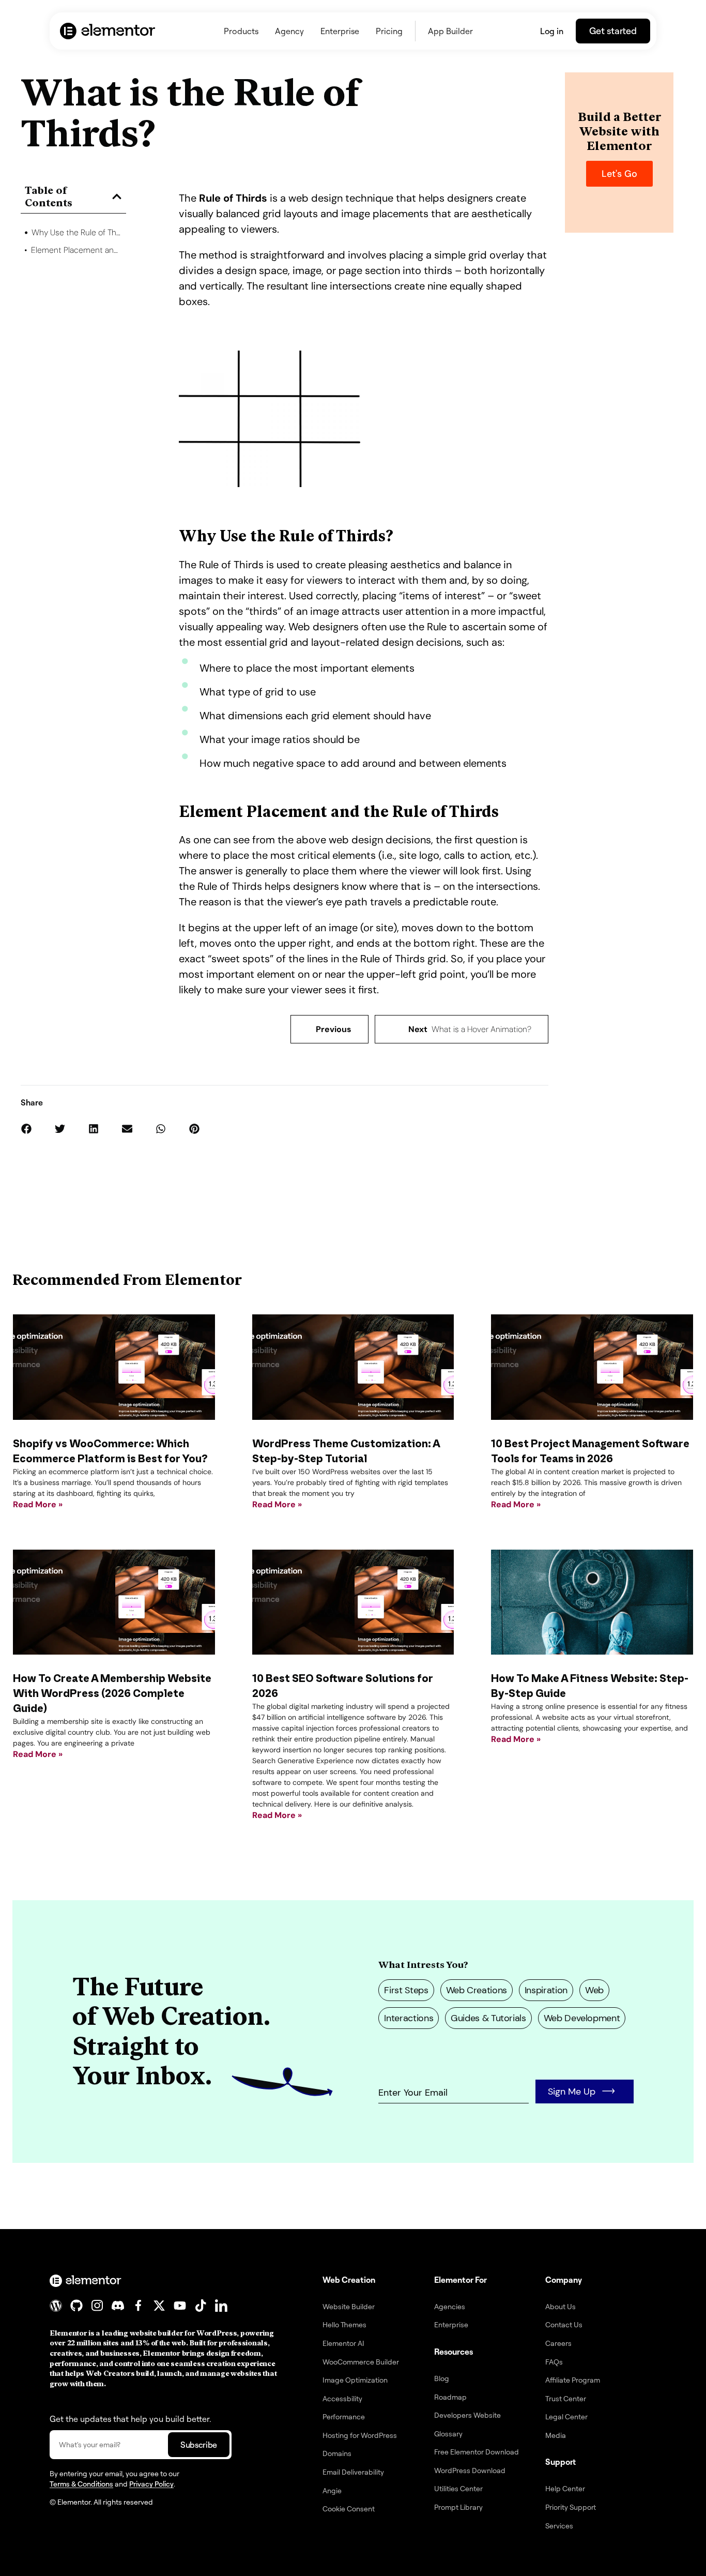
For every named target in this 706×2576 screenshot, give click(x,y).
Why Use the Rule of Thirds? (77, 232)
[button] (117, 196)
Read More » (38, 1504)
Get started (613, 31)
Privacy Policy (151, 2484)
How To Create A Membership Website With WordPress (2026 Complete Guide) (112, 1694)
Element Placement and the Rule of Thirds (77, 250)
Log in (552, 31)
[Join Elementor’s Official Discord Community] (118, 2306)
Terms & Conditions (81, 2484)
